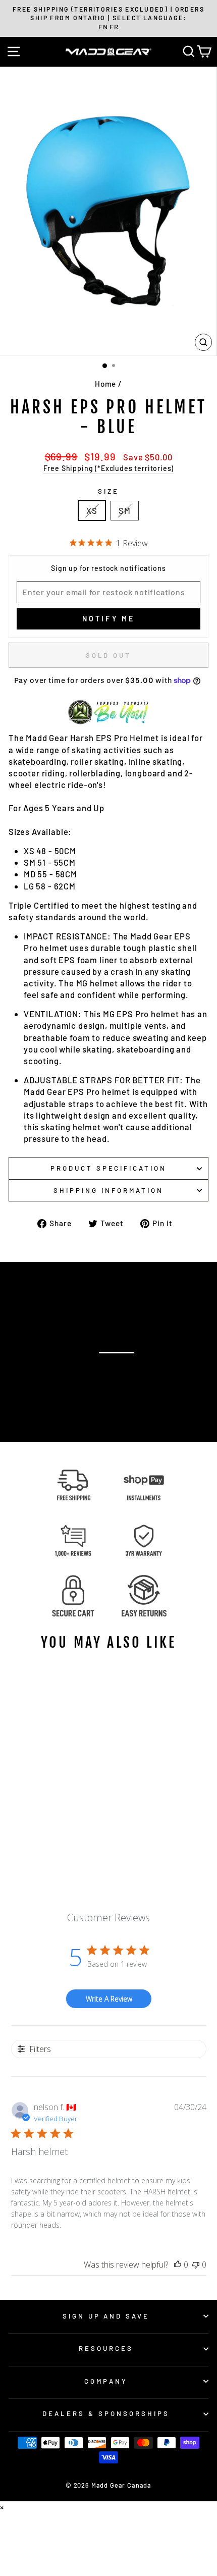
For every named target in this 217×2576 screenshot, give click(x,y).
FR (114, 27)
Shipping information (108, 1190)
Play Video (114, 1371)
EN (103, 27)
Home (105, 384)
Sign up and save (106, 2316)
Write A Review (109, 1999)
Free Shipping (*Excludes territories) (109, 468)
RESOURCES (106, 2348)
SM (125, 510)
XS (92, 510)
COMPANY (106, 2381)
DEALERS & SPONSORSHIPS (106, 2413)
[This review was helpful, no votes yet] (178, 2265)
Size (108, 491)
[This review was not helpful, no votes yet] (196, 2265)
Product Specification (108, 1168)
